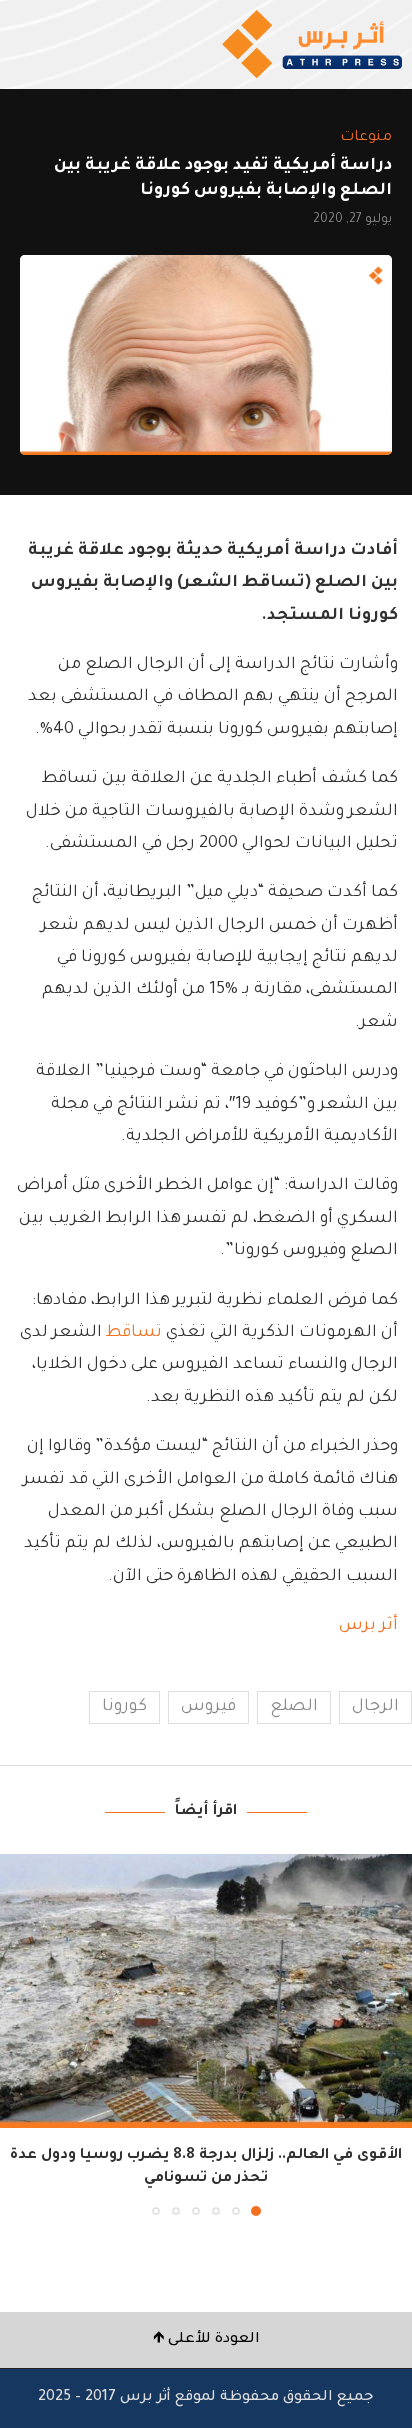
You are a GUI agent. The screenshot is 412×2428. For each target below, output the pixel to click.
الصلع (294, 1707)
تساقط (132, 1333)
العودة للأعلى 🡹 (206, 2340)
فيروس (208, 1707)
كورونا (124, 1707)
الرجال (375, 1707)
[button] (17, 2034)
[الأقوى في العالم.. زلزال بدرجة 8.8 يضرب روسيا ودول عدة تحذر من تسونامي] (206, 1991)
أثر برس (368, 1626)
